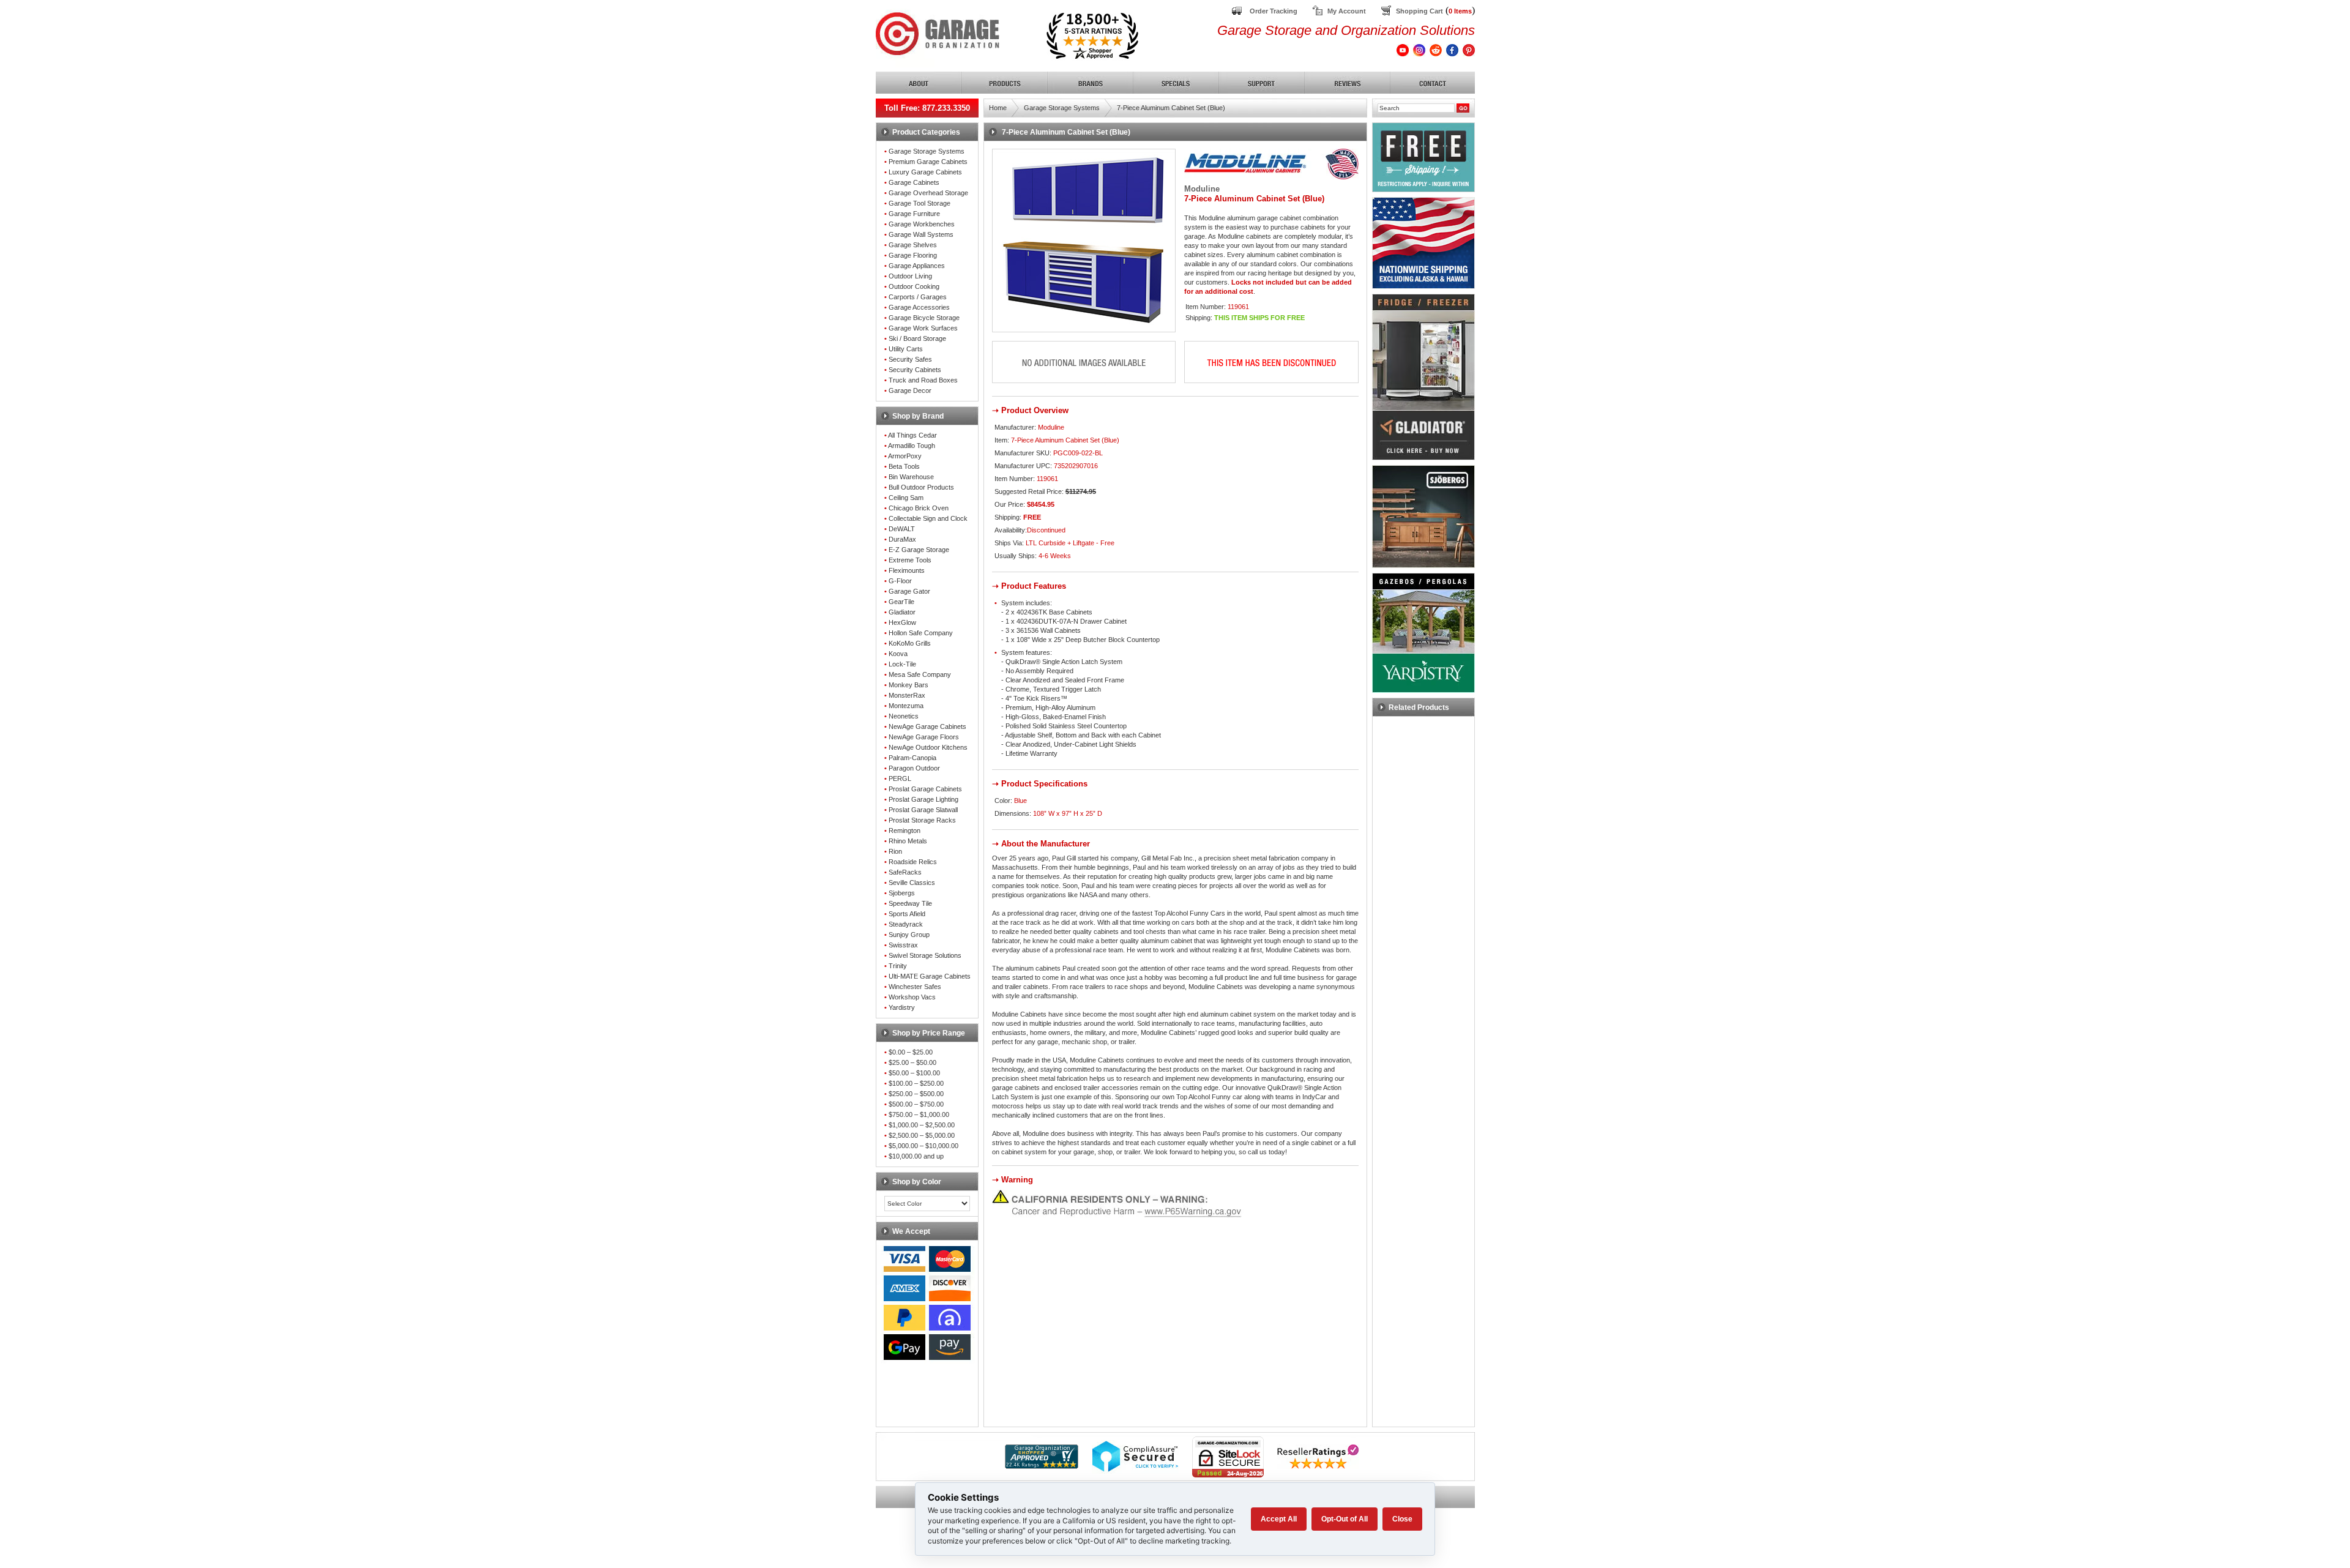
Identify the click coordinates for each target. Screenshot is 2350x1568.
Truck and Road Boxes (923, 380)
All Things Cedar (912, 435)
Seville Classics (912, 883)
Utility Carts (906, 349)
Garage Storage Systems (927, 151)
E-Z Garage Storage (919, 550)
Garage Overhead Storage (928, 193)
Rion (895, 851)
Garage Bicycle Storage (924, 318)
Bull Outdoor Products (921, 487)
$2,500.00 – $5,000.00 (922, 1135)
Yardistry (902, 1007)
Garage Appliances (917, 266)
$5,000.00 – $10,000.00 (923, 1146)
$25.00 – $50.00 (912, 1062)
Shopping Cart (1419, 11)
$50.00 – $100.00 (914, 1073)
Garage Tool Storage (919, 203)
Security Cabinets (915, 370)
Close (1402, 1519)
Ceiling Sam (906, 498)
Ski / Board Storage (917, 338)
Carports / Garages (918, 297)
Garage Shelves (913, 245)
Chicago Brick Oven (919, 508)
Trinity (898, 966)
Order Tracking (1274, 11)
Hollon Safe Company (921, 633)
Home (998, 108)
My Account (1347, 11)
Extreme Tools (910, 560)
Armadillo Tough (912, 446)
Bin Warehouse (911, 477)
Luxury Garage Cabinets (925, 172)
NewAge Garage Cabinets (927, 726)
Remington (905, 831)
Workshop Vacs (912, 997)
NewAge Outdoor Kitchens (928, 747)
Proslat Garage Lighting (923, 799)
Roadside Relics (913, 862)
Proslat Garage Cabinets (925, 789)
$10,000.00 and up (916, 1156)
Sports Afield (907, 914)
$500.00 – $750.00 (916, 1104)
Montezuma (906, 706)
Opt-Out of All (1345, 1519)
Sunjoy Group (909, 935)
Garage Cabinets (914, 182)
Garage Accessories (919, 307)
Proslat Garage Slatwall (923, 810)
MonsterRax (907, 695)
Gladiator (902, 612)
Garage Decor (910, 390)
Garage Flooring (913, 255)
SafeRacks (905, 872)
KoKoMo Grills (910, 643)
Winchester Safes (915, 987)
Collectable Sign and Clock (928, 518)
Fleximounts (907, 570)
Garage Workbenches (922, 224)
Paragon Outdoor (914, 768)
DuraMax (902, 539)
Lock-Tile (902, 664)
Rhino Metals (908, 841)
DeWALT (902, 529)
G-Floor (900, 581)
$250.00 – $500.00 (916, 1094)
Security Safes (910, 359)
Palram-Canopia (912, 758)
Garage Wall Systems (921, 234)
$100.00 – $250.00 (916, 1083)
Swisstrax (903, 945)
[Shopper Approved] (1042, 1465)
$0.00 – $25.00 (911, 1052)
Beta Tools (904, 466)
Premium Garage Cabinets (928, 162)
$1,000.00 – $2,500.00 (922, 1125)
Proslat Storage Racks (922, 820)
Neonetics (904, 716)
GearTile (901, 602)
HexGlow (902, 622)
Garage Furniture (914, 214)
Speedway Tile (910, 903)
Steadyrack (906, 924)
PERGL (900, 778)
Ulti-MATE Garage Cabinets (930, 976)
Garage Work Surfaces (923, 328)
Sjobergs (902, 893)
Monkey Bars (908, 685)
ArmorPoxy (905, 456)
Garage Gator (909, 591)
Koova (898, 654)
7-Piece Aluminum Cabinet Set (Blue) (1171, 108)
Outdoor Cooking (914, 286)
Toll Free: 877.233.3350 (927, 108)
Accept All (1279, 1519)
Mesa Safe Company (920, 674)
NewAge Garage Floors (924, 737)
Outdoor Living (910, 276)
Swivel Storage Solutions (925, 955)
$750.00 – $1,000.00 (919, 1114)
